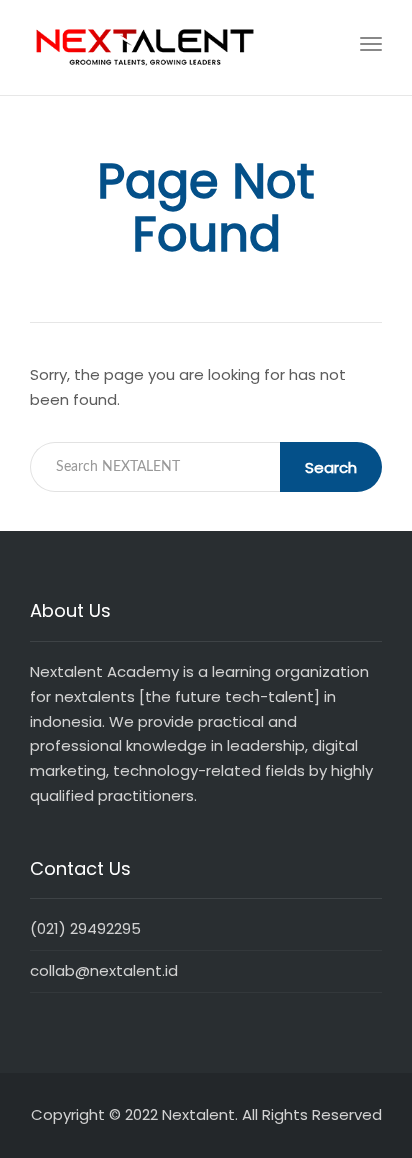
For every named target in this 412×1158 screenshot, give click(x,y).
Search (331, 467)
